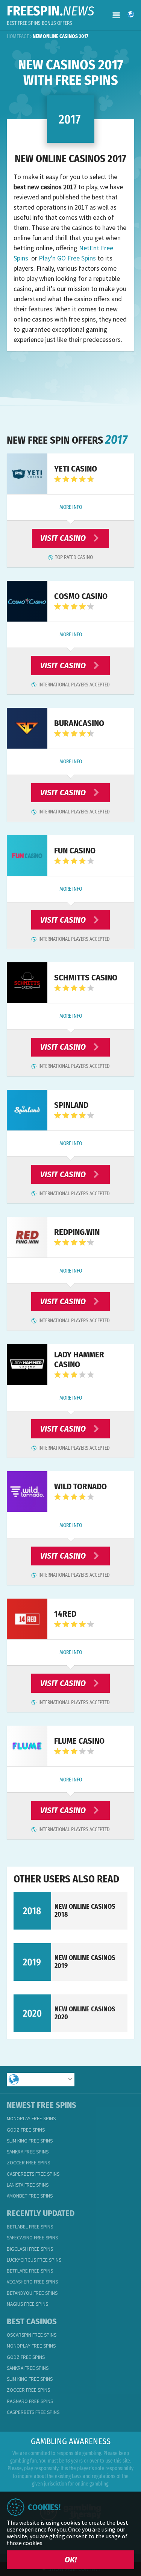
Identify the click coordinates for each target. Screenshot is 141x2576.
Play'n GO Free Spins (67, 258)
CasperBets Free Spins (33, 2174)
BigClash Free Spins (30, 2249)
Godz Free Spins (26, 2130)
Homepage (18, 36)
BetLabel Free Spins (30, 2227)
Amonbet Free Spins (30, 2196)
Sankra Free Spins (28, 2152)
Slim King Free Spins (30, 2141)
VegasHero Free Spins (32, 2282)
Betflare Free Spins (30, 2271)
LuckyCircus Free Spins (34, 2260)
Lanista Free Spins (28, 2185)
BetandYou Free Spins (32, 2293)
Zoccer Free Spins (28, 2163)
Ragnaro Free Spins (30, 2401)
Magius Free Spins (27, 2304)
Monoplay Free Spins (31, 2119)
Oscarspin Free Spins (32, 2335)
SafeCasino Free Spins (32, 2238)
